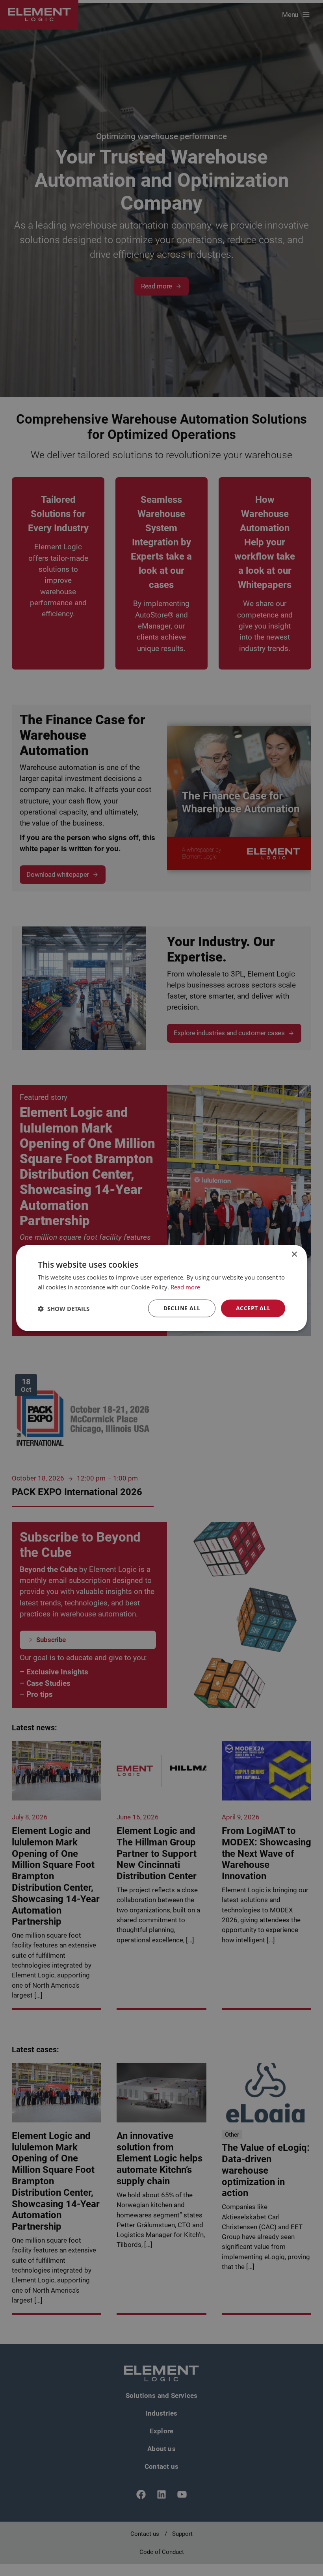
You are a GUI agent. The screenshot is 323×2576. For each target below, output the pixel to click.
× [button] (294, 1254)
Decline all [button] (182, 1308)
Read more (185, 1287)
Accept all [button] (253, 1308)
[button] (64, 1308)
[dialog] (161, 1288)
